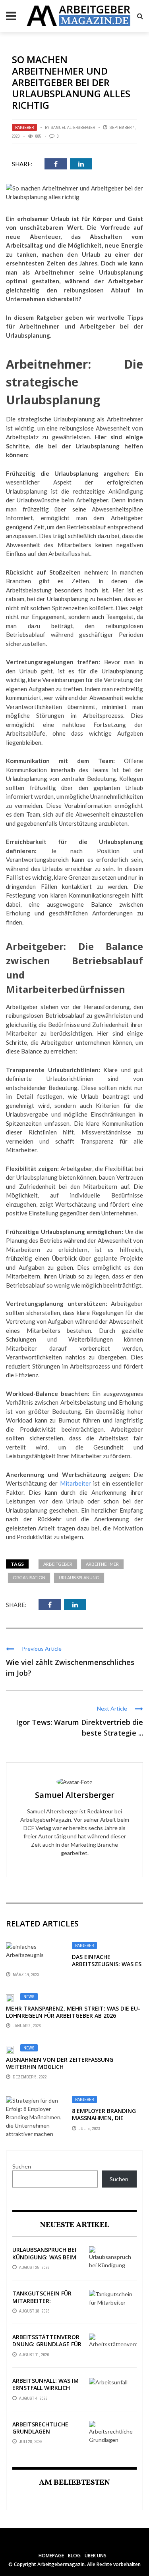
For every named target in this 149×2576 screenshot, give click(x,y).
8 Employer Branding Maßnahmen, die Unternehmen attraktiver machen (104, 2122)
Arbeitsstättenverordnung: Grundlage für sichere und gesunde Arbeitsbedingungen (47, 2348)
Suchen (22, 2166)
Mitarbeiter (75, 1483)
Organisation (29, 1577)
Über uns (96, 2556)
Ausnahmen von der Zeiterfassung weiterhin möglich (60, 2063)
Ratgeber (24, 127)
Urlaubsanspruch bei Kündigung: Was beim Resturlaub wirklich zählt (44, 2261)
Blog (74, 2556)
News (29, 1997)
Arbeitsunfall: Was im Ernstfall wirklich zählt (45, 2388)
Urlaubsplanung (79, 1577)
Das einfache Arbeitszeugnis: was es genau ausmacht (107, 1964)
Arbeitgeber (58, 1564)
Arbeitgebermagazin (61, 2564)
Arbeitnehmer (102, 1564)
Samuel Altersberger (73, 127)
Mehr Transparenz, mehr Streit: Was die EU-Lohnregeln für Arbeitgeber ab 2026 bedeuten (73, 2016)
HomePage (51, 2556)
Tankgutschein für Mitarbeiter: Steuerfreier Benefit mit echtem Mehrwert (47, 2304)
